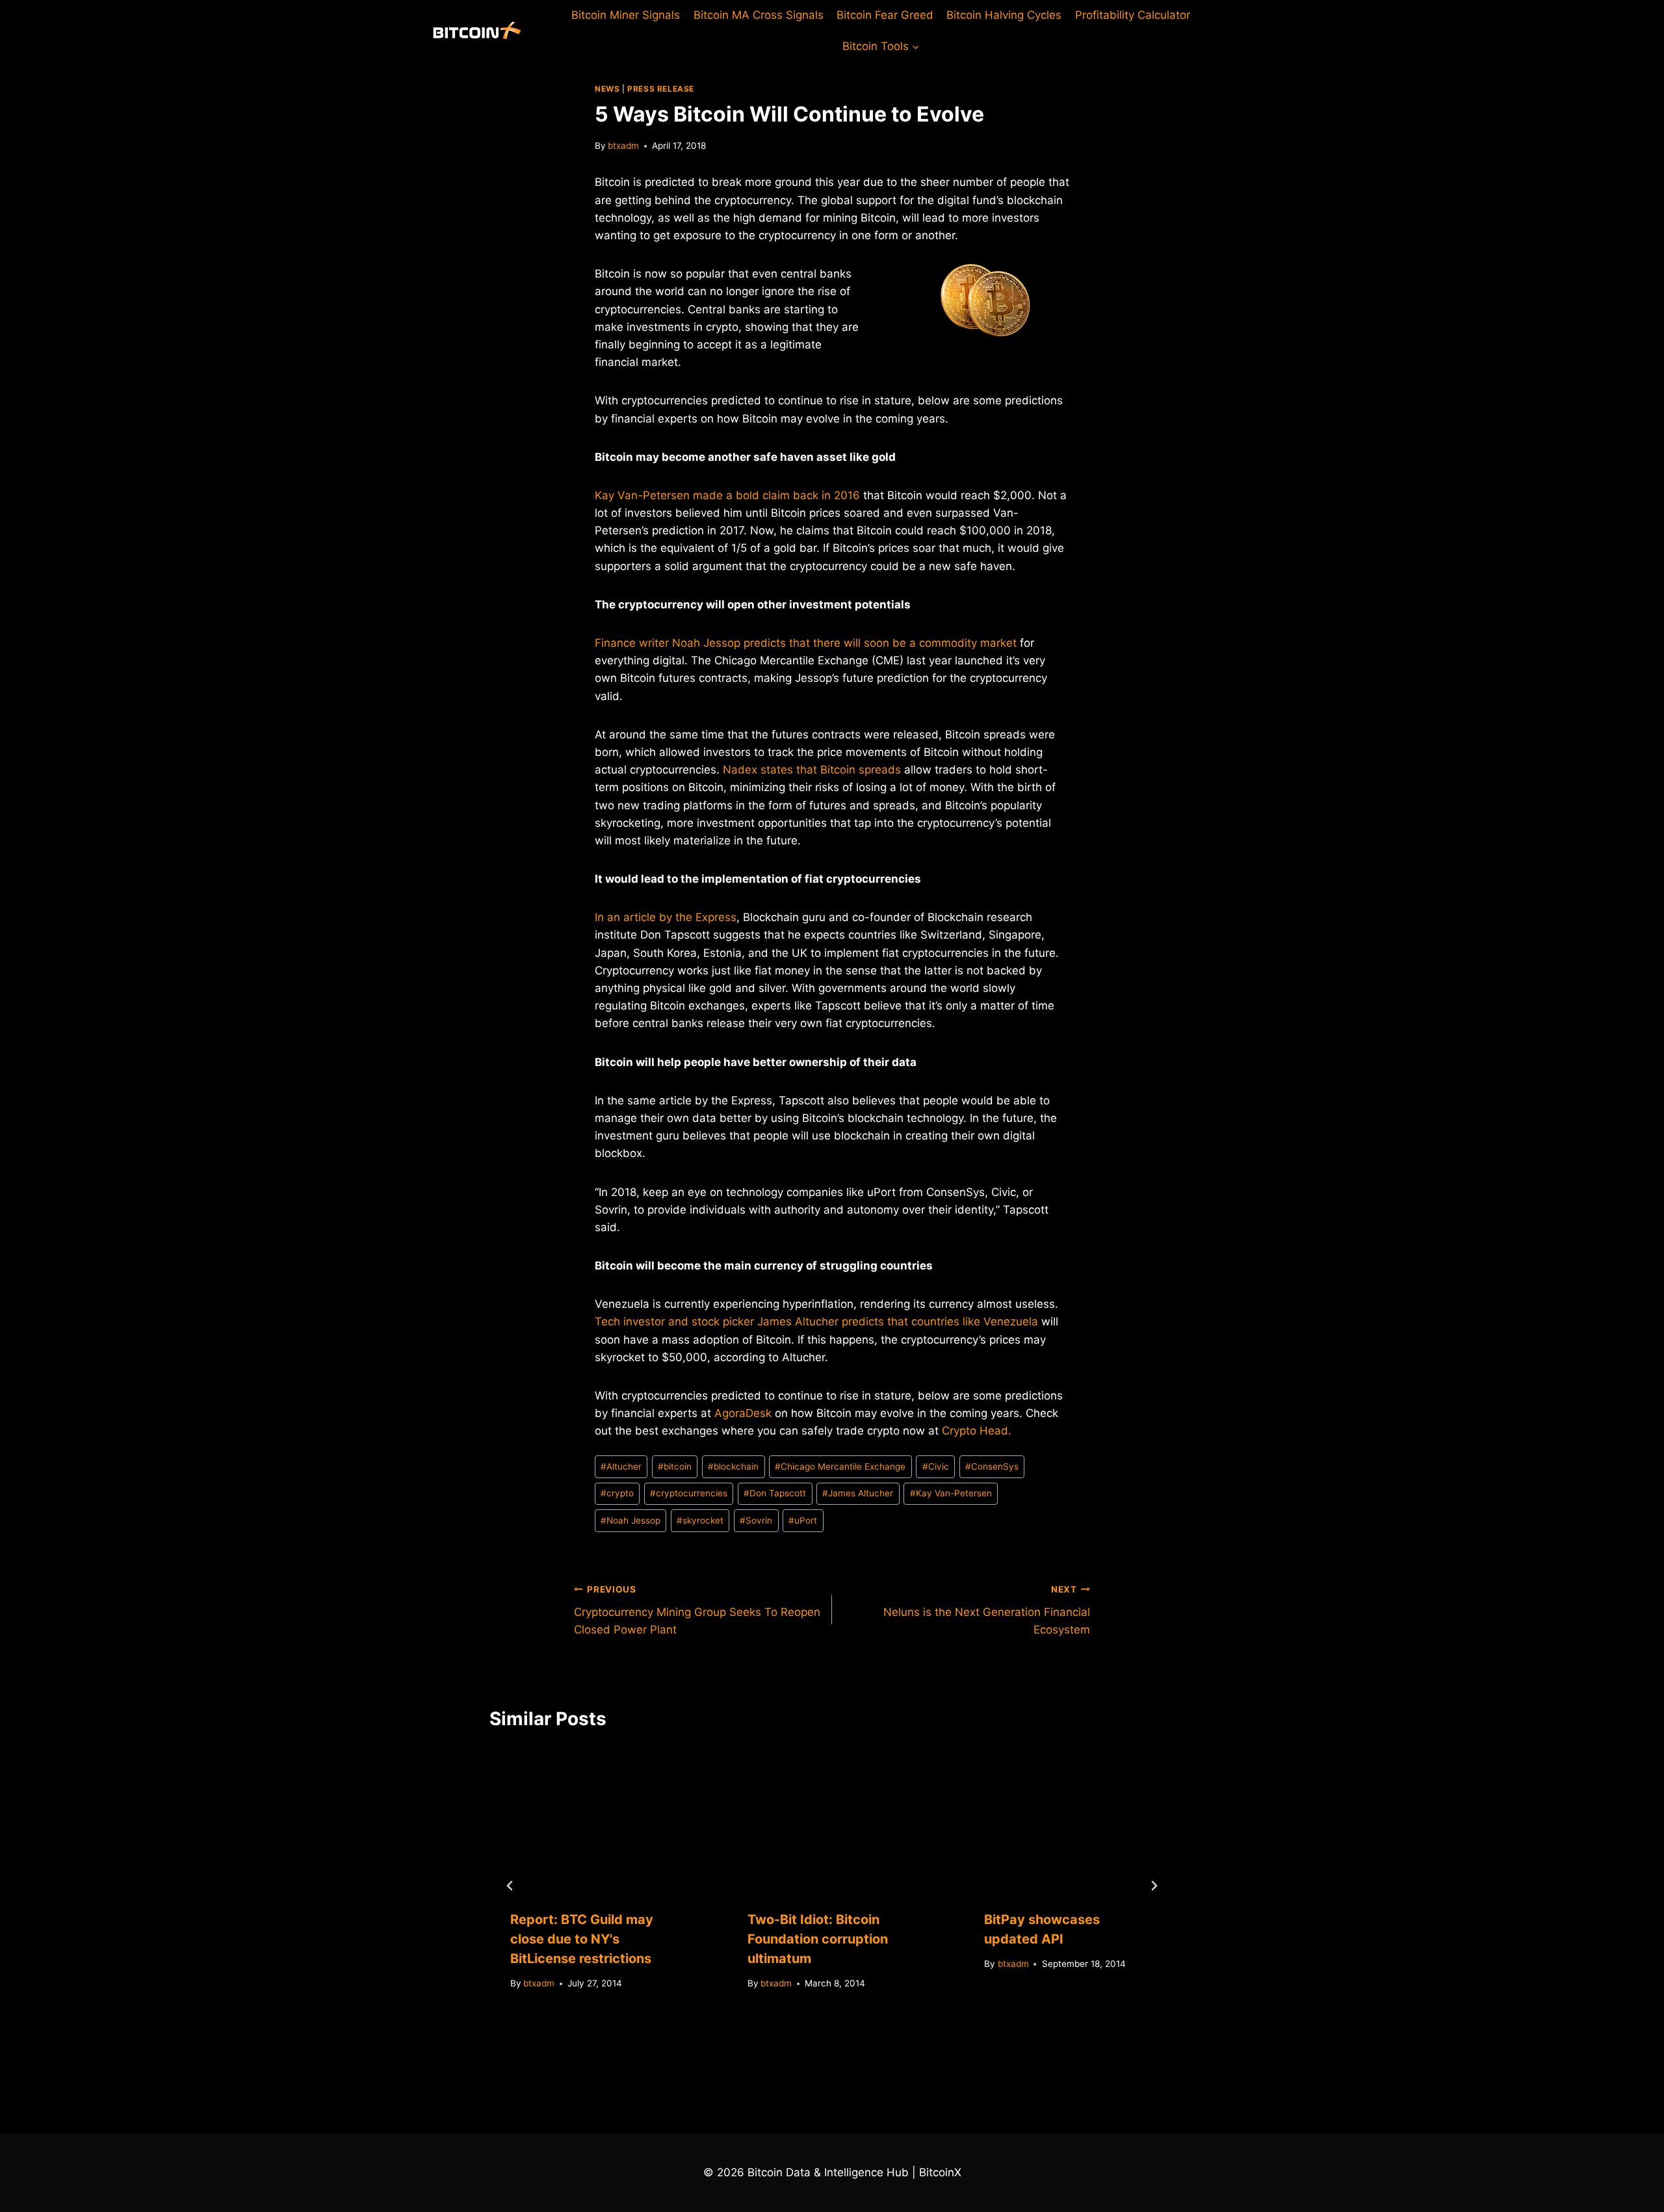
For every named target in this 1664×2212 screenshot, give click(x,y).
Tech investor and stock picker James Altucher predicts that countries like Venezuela (816, 1321)
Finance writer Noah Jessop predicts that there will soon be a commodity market (806, 643)
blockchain (733, 1466)
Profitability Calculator (1133, 15)
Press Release (661, 89)
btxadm (623, 146)
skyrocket (700, 1520)
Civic (936, 1466)
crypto (617, 1493)
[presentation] (595, 1818)
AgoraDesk (743, 1413)
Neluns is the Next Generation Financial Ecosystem (987, 1610)
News (607, 89)
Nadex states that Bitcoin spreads (812, 770)
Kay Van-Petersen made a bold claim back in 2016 (727, 495)
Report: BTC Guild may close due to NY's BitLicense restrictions (582, 1939)
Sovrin (756, 1520)
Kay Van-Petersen (951, 1493)
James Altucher (858, 1493)
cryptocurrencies (689, 1493)
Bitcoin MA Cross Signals (759, 15)
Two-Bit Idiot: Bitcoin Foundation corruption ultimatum (818, 1939)
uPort (803, 1520)
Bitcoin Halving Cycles (1004, 15)
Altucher (621, 1466)
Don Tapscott (775, 1493)
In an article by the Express (666, 917)
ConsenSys (992, 1466)
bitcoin (675, 1466)
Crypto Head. (977, 1431)
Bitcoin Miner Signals (626, 15)
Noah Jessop (630, 1520)
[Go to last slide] (510, 1886)
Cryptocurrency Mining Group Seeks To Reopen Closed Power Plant (697, 1610)
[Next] (1154, 1886)
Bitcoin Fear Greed (885, 15)
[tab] (806, 2034)
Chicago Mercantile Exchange (840, 1466)
